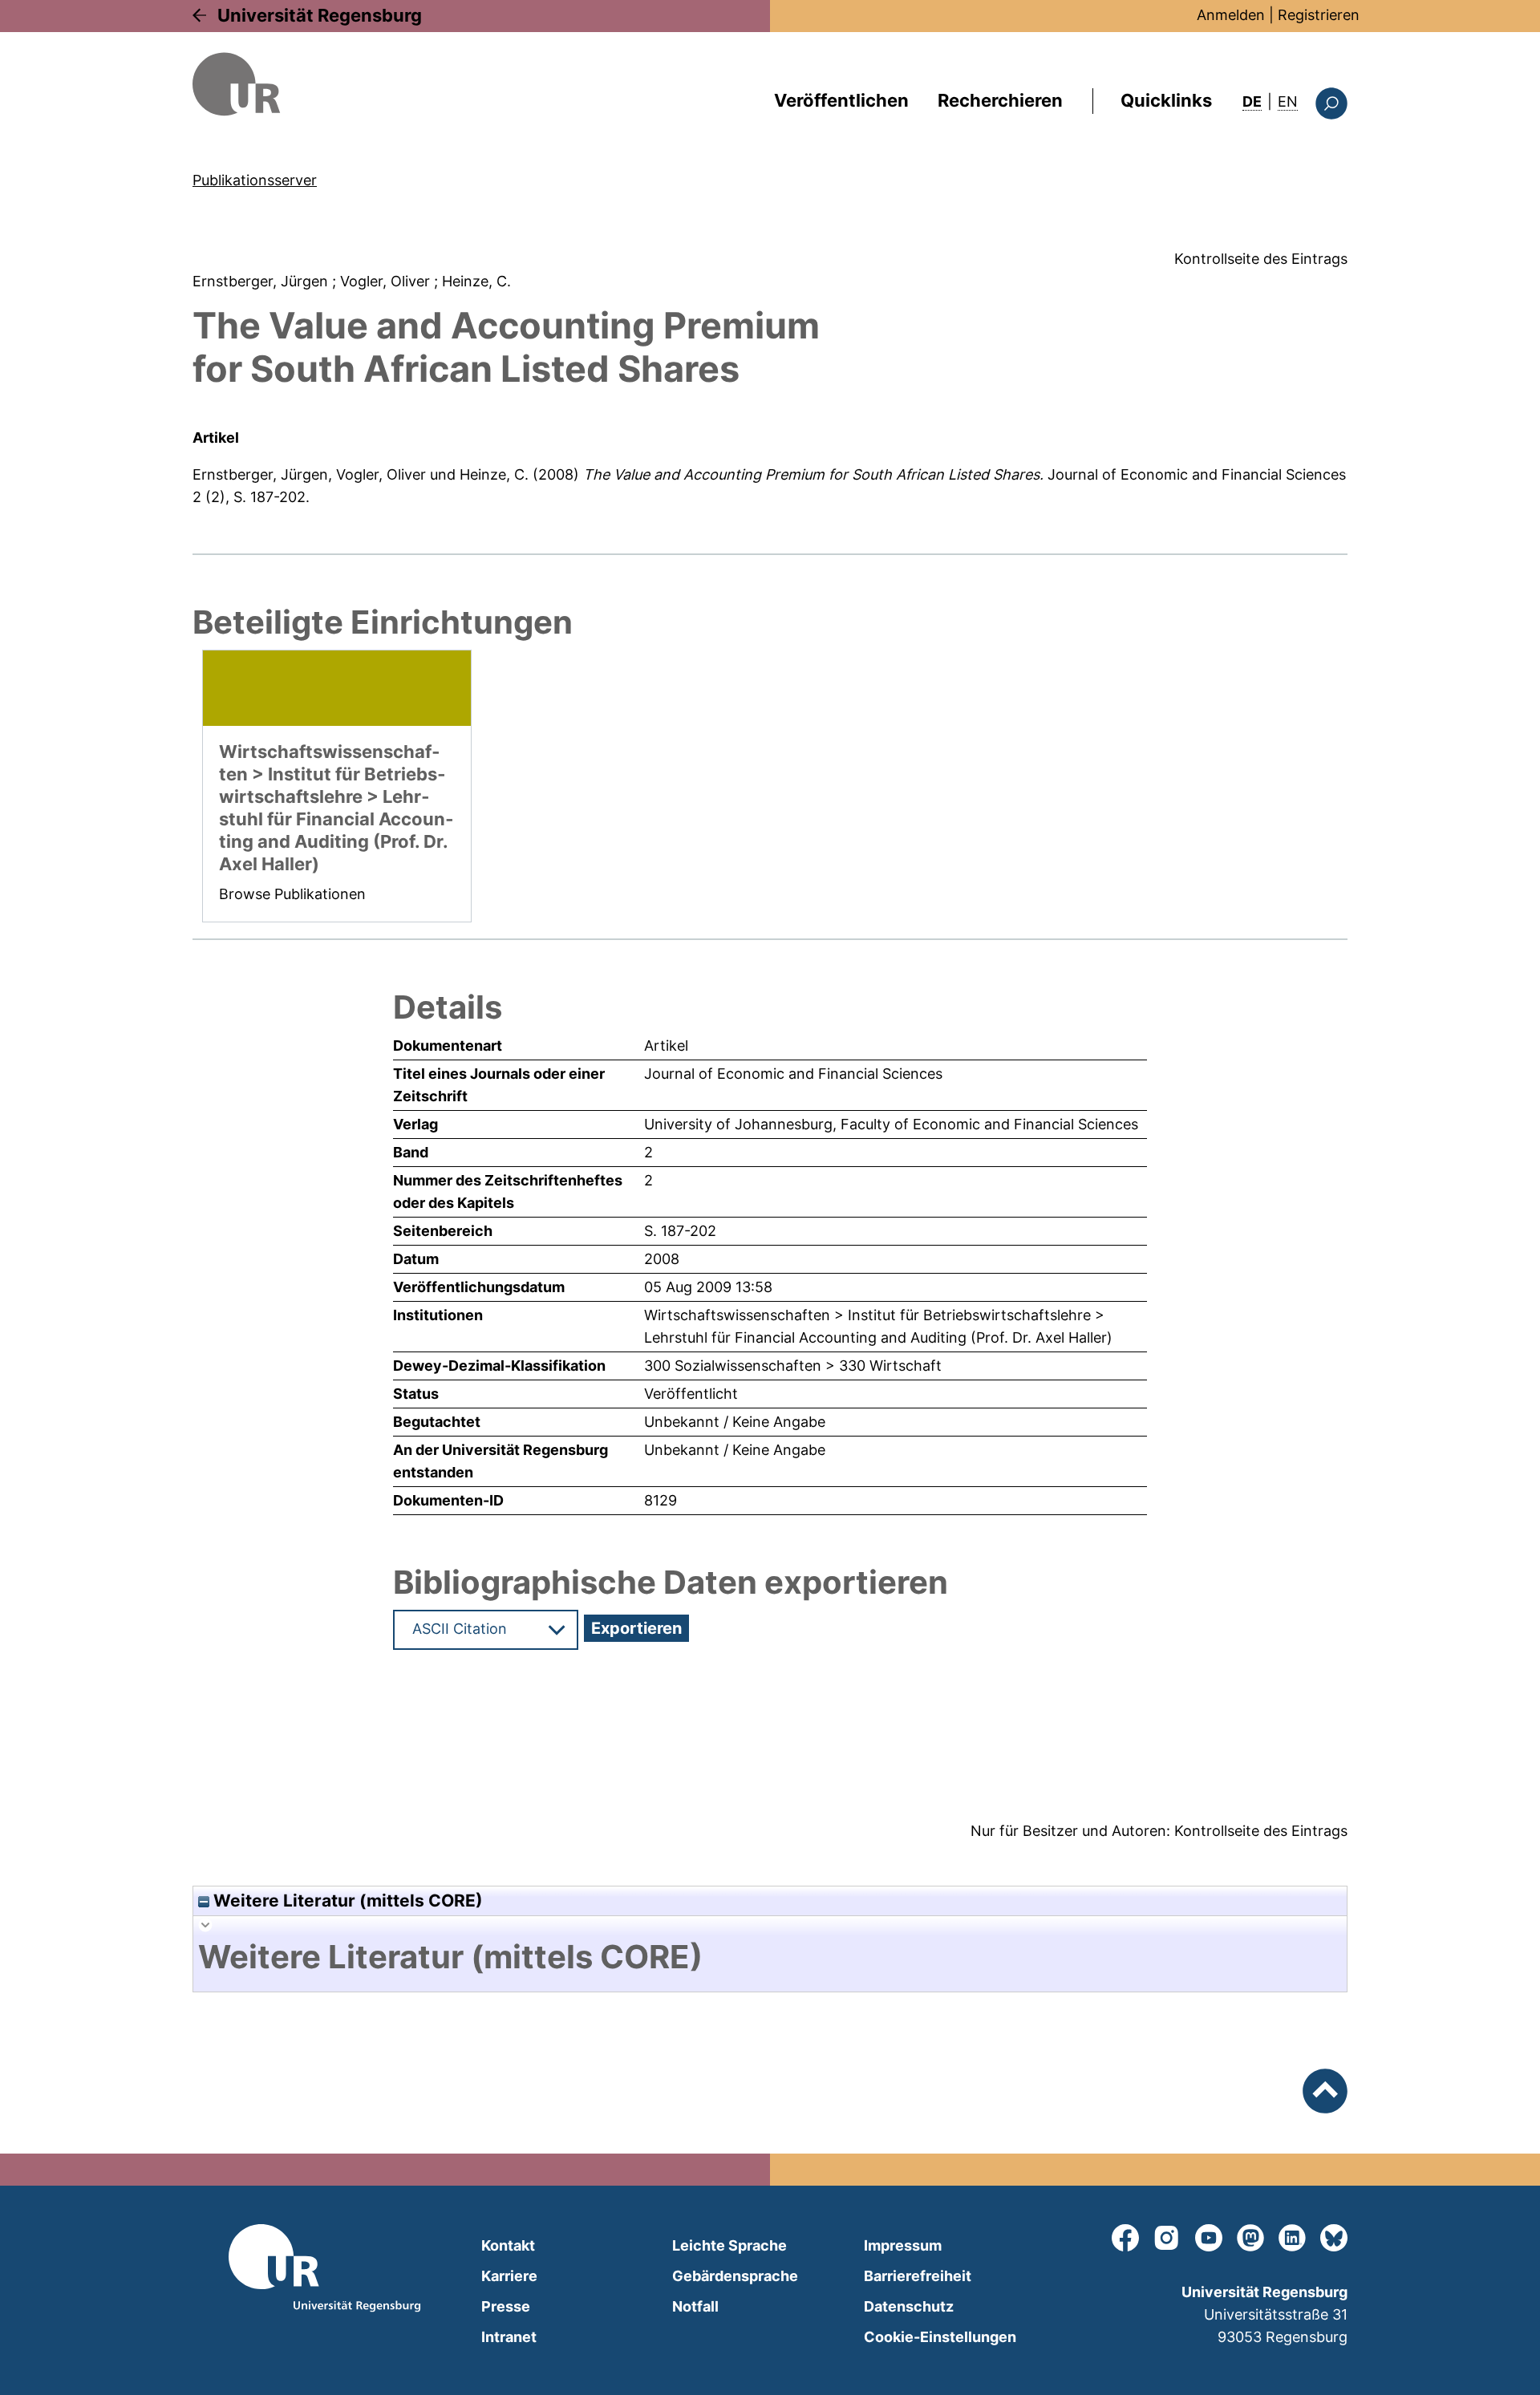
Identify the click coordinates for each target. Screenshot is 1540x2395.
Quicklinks (1166, 100)
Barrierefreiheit (918, 2276)
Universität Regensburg (320, 15)
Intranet (509, 2337)
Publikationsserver (255, 180)
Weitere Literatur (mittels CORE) (346, 1901)
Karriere (509, 2276)
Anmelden (1231, 15)
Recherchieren (1000, 100)
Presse (506, 2306)
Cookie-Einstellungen (940, 2337)
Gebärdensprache (735, 2276)
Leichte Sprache (729, 2245)
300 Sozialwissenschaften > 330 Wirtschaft (793, 1366)
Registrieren (1319, 15)
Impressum (903, 2245)
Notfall (695, 2306)
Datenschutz (909, 2306)
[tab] (770, 1957)
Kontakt (508, 2245)
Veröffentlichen (841, 100)
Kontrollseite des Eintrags (1261, 259)
